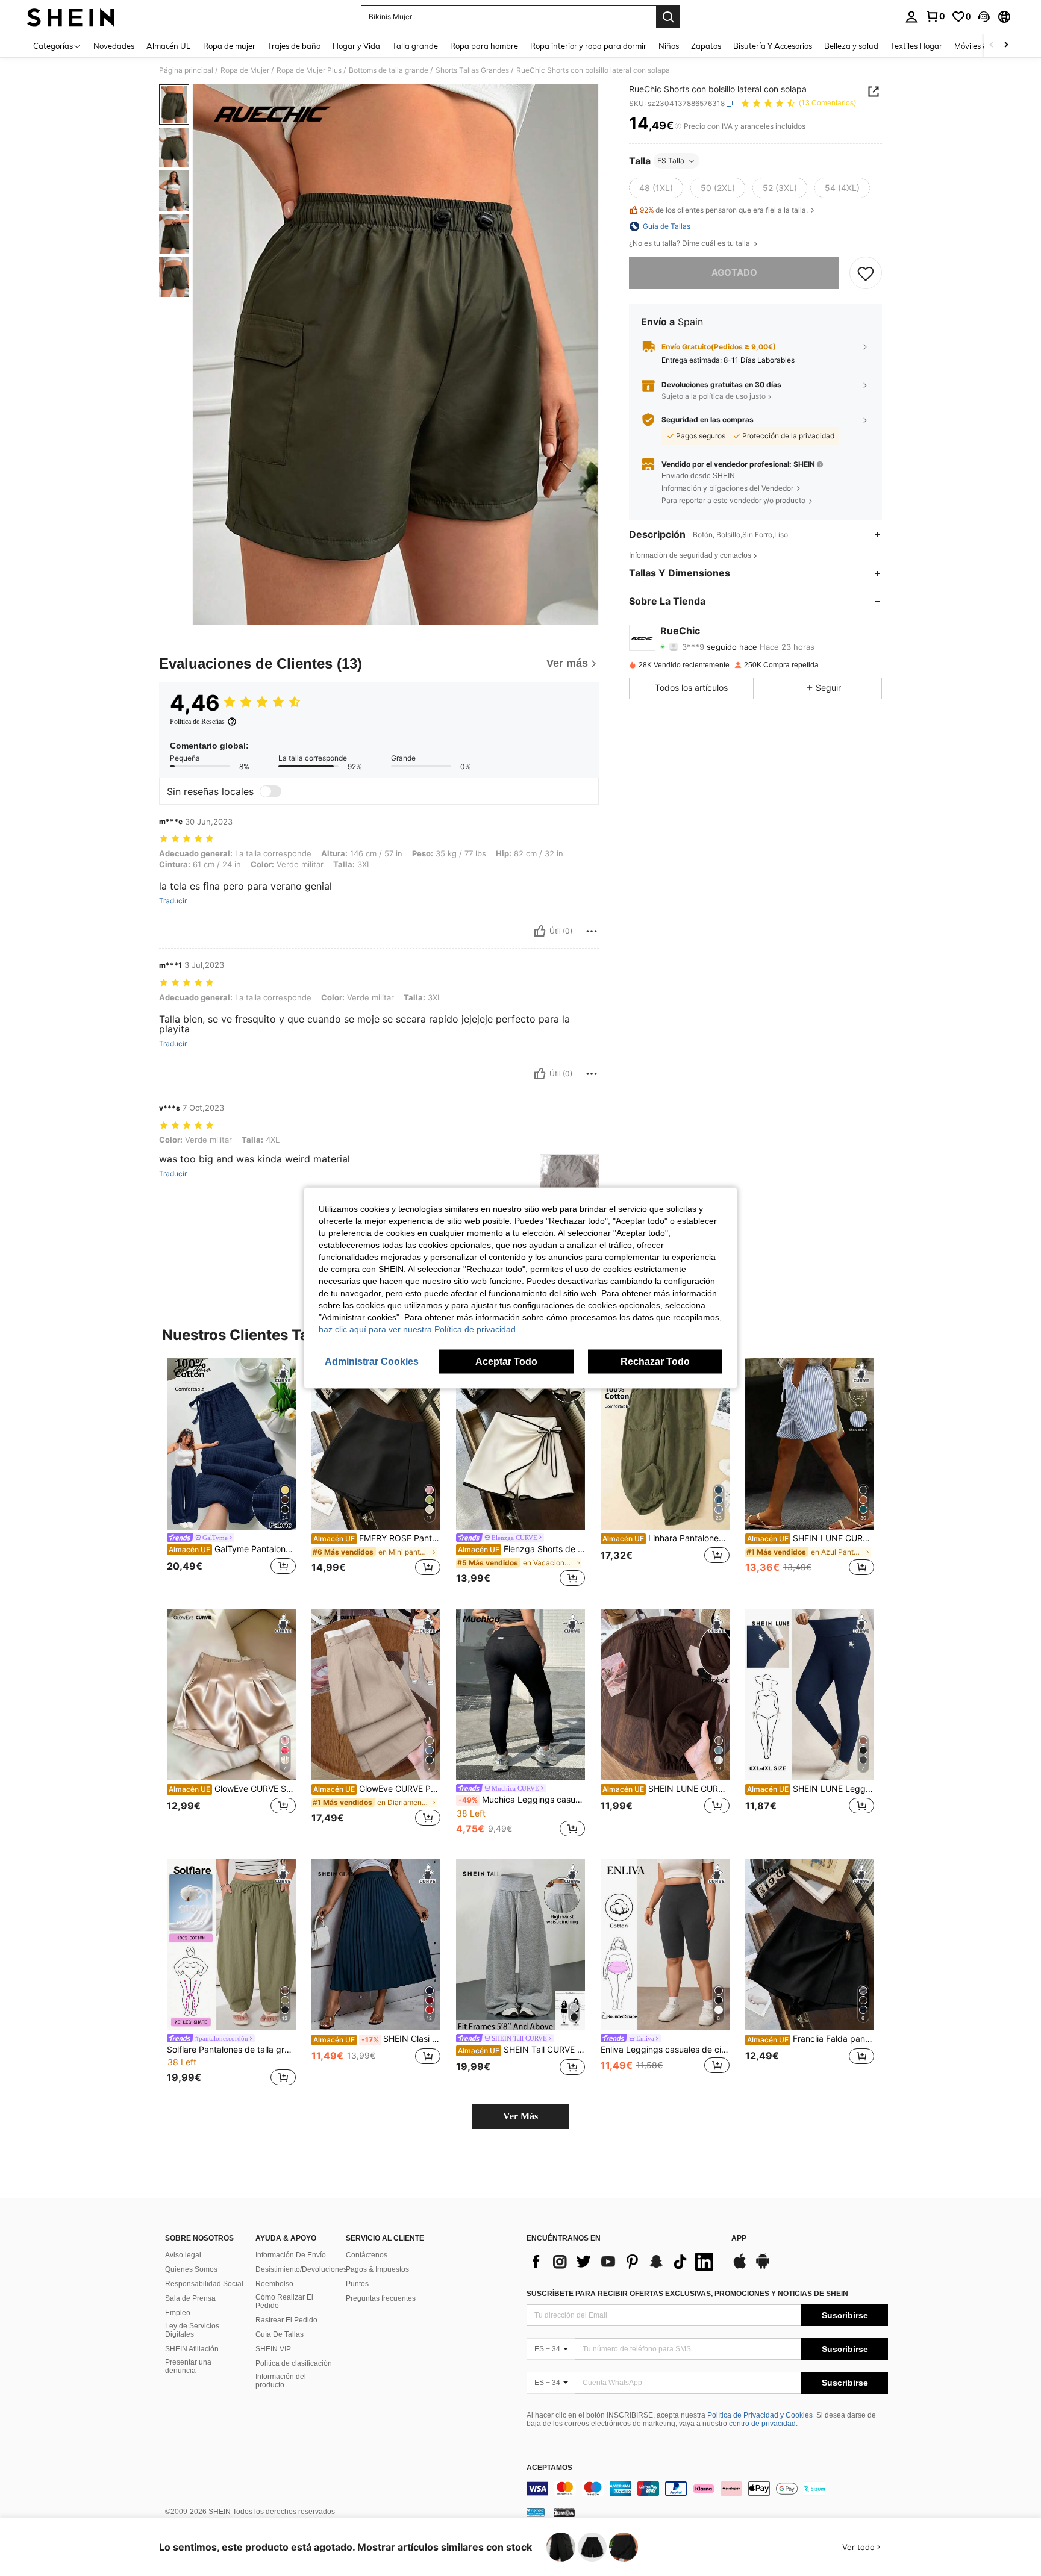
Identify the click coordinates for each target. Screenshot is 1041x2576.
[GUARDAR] (866, 273)
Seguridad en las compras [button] (708, 420)
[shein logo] (71, 17)
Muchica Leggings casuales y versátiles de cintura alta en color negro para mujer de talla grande (522, 1800)
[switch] (270, 791)
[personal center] (911, 17)
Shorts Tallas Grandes (472, 70)
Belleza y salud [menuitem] (851, 46)
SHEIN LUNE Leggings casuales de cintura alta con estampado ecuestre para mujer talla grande (811, 1789)
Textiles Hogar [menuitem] (916, 46)
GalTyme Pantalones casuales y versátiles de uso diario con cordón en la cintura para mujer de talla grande (232, 1549)
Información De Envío (291, 2255)
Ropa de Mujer (245, 70)
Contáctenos (367, 2255)
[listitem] (231, 1474)
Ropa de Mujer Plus (309, 70)
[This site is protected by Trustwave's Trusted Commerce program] (536, 2512)
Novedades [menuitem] (114, 46)
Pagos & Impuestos (377, 2269)
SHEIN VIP (273, 2349)
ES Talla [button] (671, 161)
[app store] (740, 2267)
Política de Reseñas (197, 722)
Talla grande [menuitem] (415, 46)
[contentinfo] (707, 2489)
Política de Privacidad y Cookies (760, 2415)
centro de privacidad (762, 2424)
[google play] (763, 2267)
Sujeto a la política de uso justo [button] (714, 396)
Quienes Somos (191, 2269)
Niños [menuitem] (669, 46)
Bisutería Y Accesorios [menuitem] (773, 46)
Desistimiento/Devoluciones (301, 2269)
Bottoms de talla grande (389, 70)
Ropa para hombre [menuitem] (484, 46)
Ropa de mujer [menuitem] (229, 46)
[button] (984, 17)
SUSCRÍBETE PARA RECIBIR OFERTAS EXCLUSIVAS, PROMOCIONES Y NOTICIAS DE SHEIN (687, 2294)
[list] (623, 2262)
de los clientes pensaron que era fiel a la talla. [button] (724, 211)
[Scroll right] (1006, 45)
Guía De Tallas (280, 2334)
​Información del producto (281, 2381)
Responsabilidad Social (204, 2284)
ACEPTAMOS (549, 2468)
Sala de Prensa (190, 2298)
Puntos (357, 2284)
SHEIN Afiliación (192, 2349)
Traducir (173, 901)
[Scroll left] (992, 45)
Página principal (186, 70)
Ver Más (520, 2116)
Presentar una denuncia (188, 2366)
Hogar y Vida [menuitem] (356, 46)
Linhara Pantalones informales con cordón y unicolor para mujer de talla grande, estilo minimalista (666, 1538)
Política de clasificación (294, 2363)
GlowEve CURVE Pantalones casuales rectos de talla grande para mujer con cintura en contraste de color (377, 1789)
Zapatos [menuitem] (706, 46)
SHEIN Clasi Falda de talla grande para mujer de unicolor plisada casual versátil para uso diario (377, 2039)
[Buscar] (668, 17)
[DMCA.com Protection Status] (564, 2512)
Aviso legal (183, 2255)
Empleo (178, 2313)
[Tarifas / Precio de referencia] (678, 126)
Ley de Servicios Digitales (192, 2330)
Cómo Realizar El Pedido (284, 2301)
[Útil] (540, 931)
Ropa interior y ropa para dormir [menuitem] (588, 46)
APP (739, 2238)
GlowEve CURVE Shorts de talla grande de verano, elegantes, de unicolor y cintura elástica (232, 1789)
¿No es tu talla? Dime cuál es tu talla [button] (690, 243)
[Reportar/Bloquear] (592, 931)
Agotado (734, 273)
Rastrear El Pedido (286, 2320)
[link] (935, 16)
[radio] (656, 188)
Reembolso (274, 2284)
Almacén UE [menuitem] (169, 46)
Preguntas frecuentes (381, 2298)
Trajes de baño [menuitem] (294, 46)
